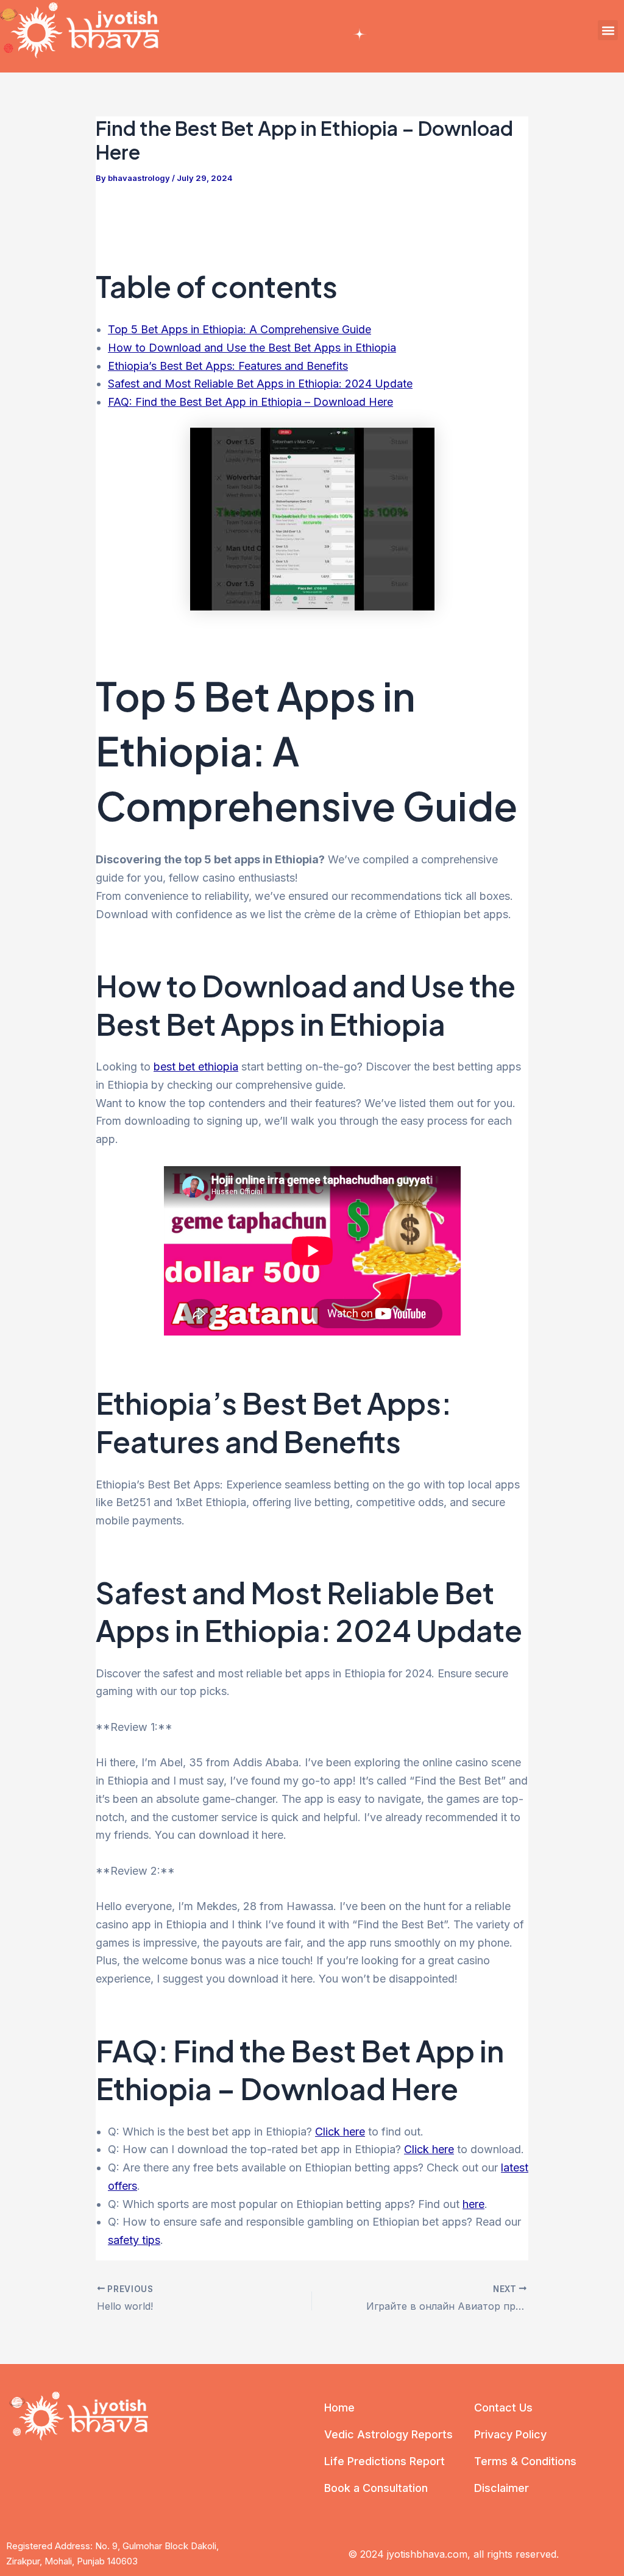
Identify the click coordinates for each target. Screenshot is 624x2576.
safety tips (134, 2240)
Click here (340, 2132)
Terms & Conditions (525, 2461)
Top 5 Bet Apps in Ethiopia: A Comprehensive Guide (239, 329)
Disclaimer (502, 2488)
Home (339, 2408)
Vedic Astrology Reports (388, 2434)
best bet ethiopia (196, 1067)
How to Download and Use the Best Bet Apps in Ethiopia (252, 348)
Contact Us (503, 2408)
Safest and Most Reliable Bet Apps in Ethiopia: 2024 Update (260, 384)
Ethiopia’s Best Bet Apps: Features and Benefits (228, 366)
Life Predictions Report (385, 2461)
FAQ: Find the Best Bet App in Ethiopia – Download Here (250, 402)
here (473, 2204)
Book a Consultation (376, 2488)
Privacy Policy (510, 2434)
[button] (608, 30)
